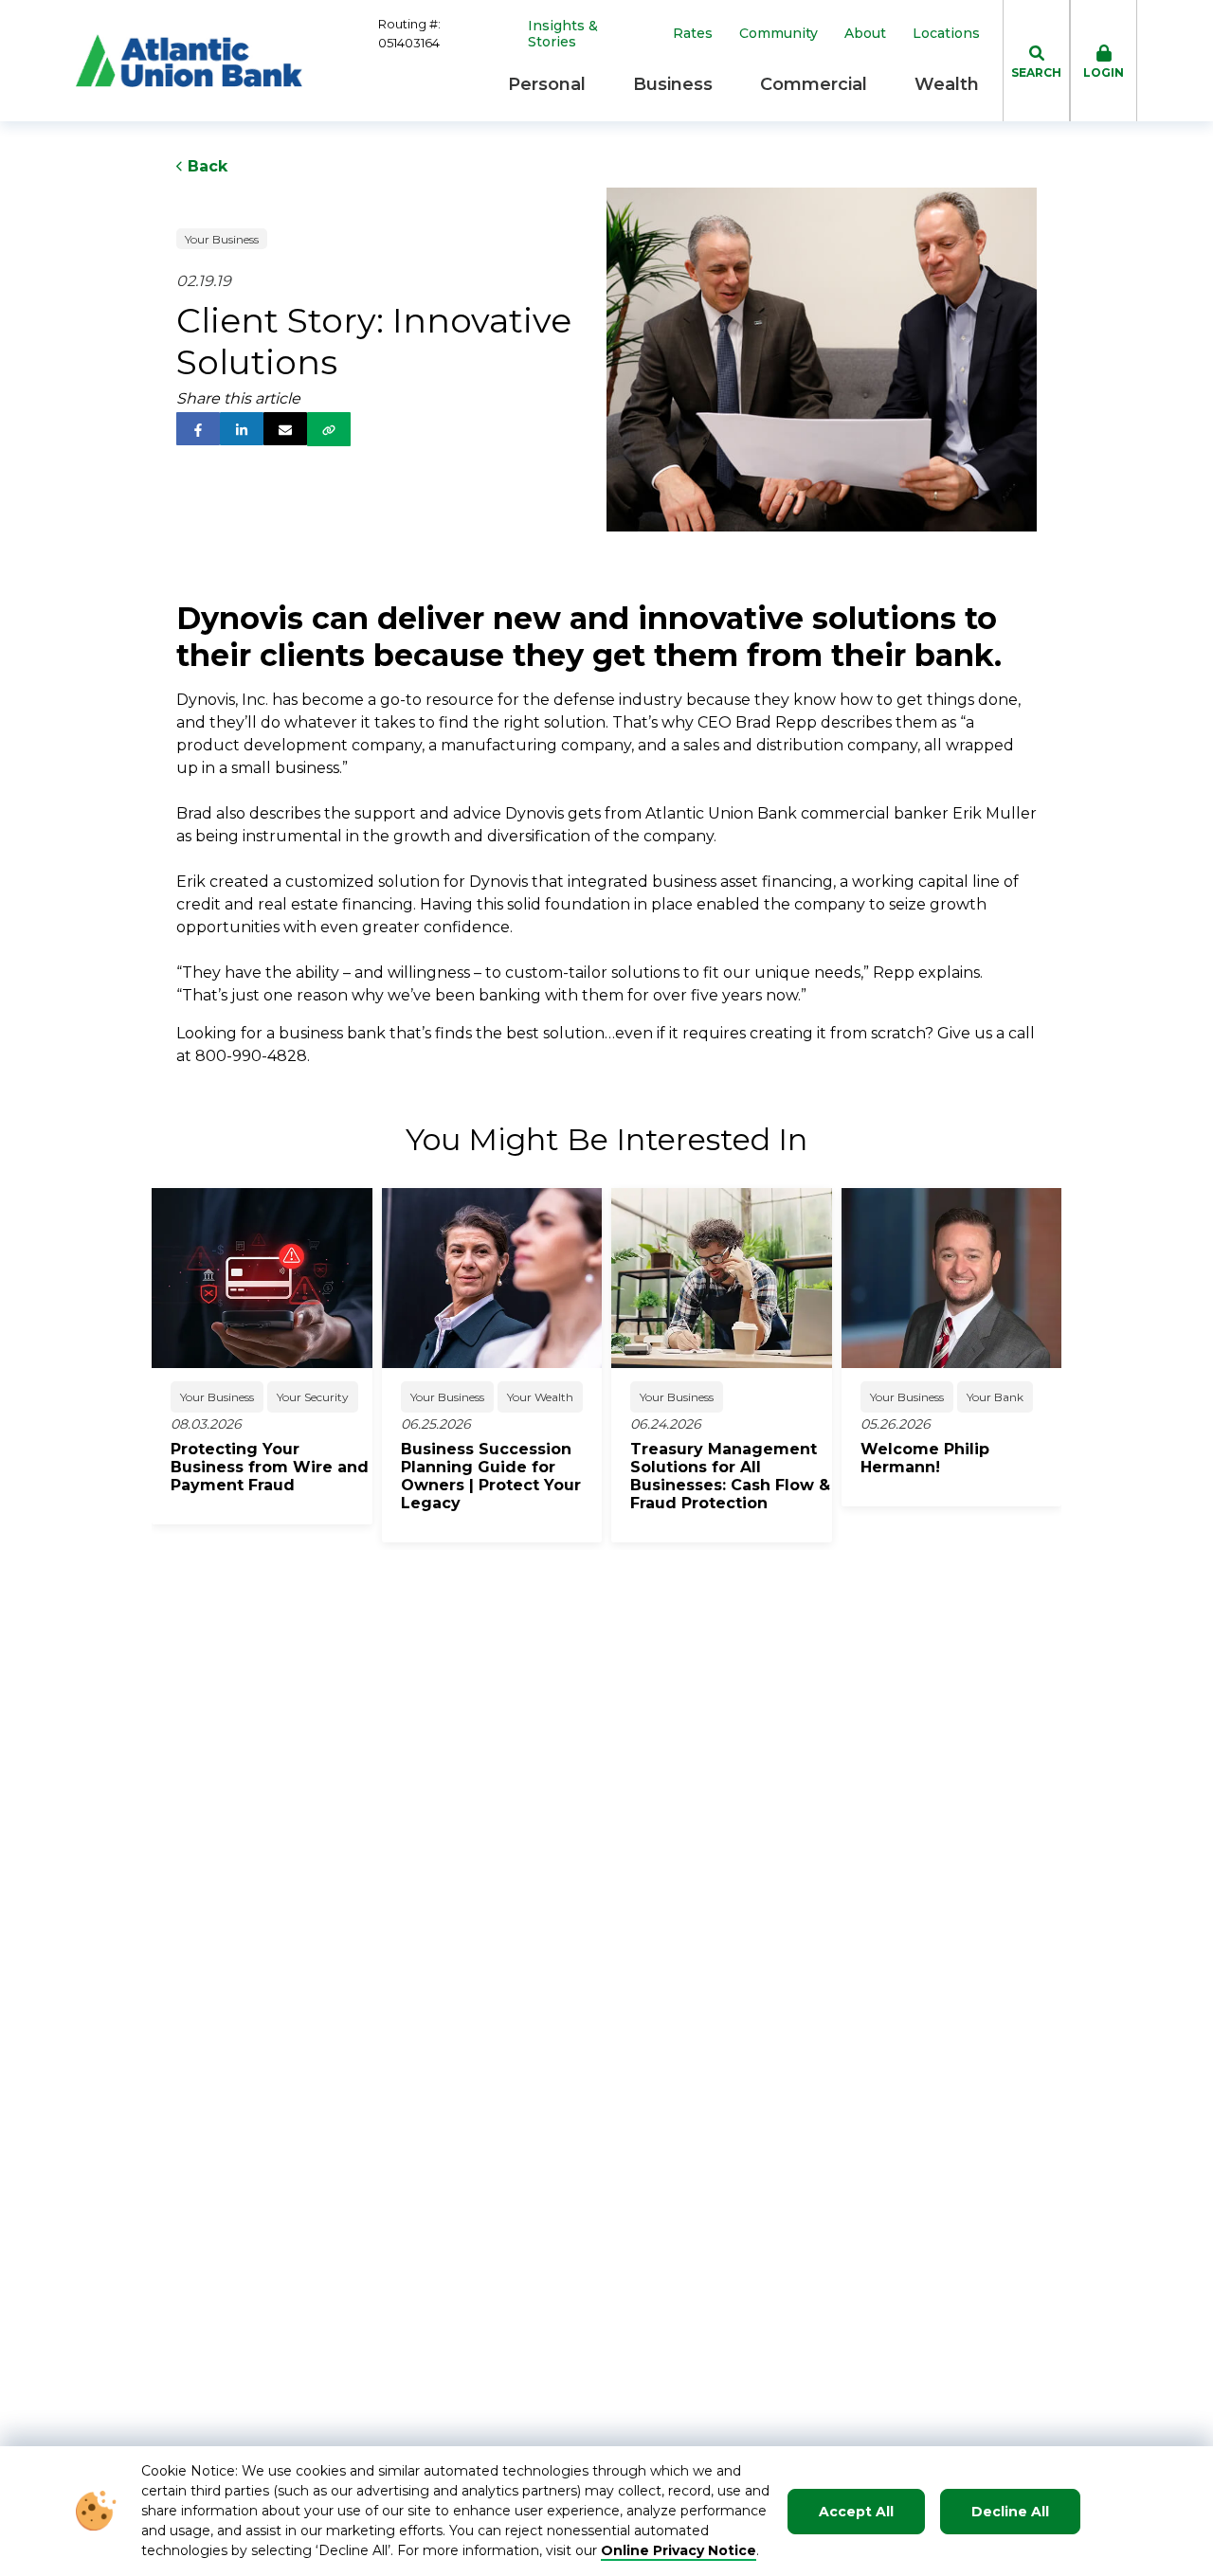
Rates (693, 34)
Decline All (1010, 2512)
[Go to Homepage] (189, 61)
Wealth (947, 84)
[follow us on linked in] (242, 429)
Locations (946, 34)
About (865, 34)
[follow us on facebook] (198, 429)
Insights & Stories (563, 34)
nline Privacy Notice (685, 2550)
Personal (547, 84)
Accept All (856, 2512)
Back (205, 166)
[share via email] (285, 429)
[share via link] (329, 429)
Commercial (814, 84)
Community (778, 34)
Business (673, 84)
